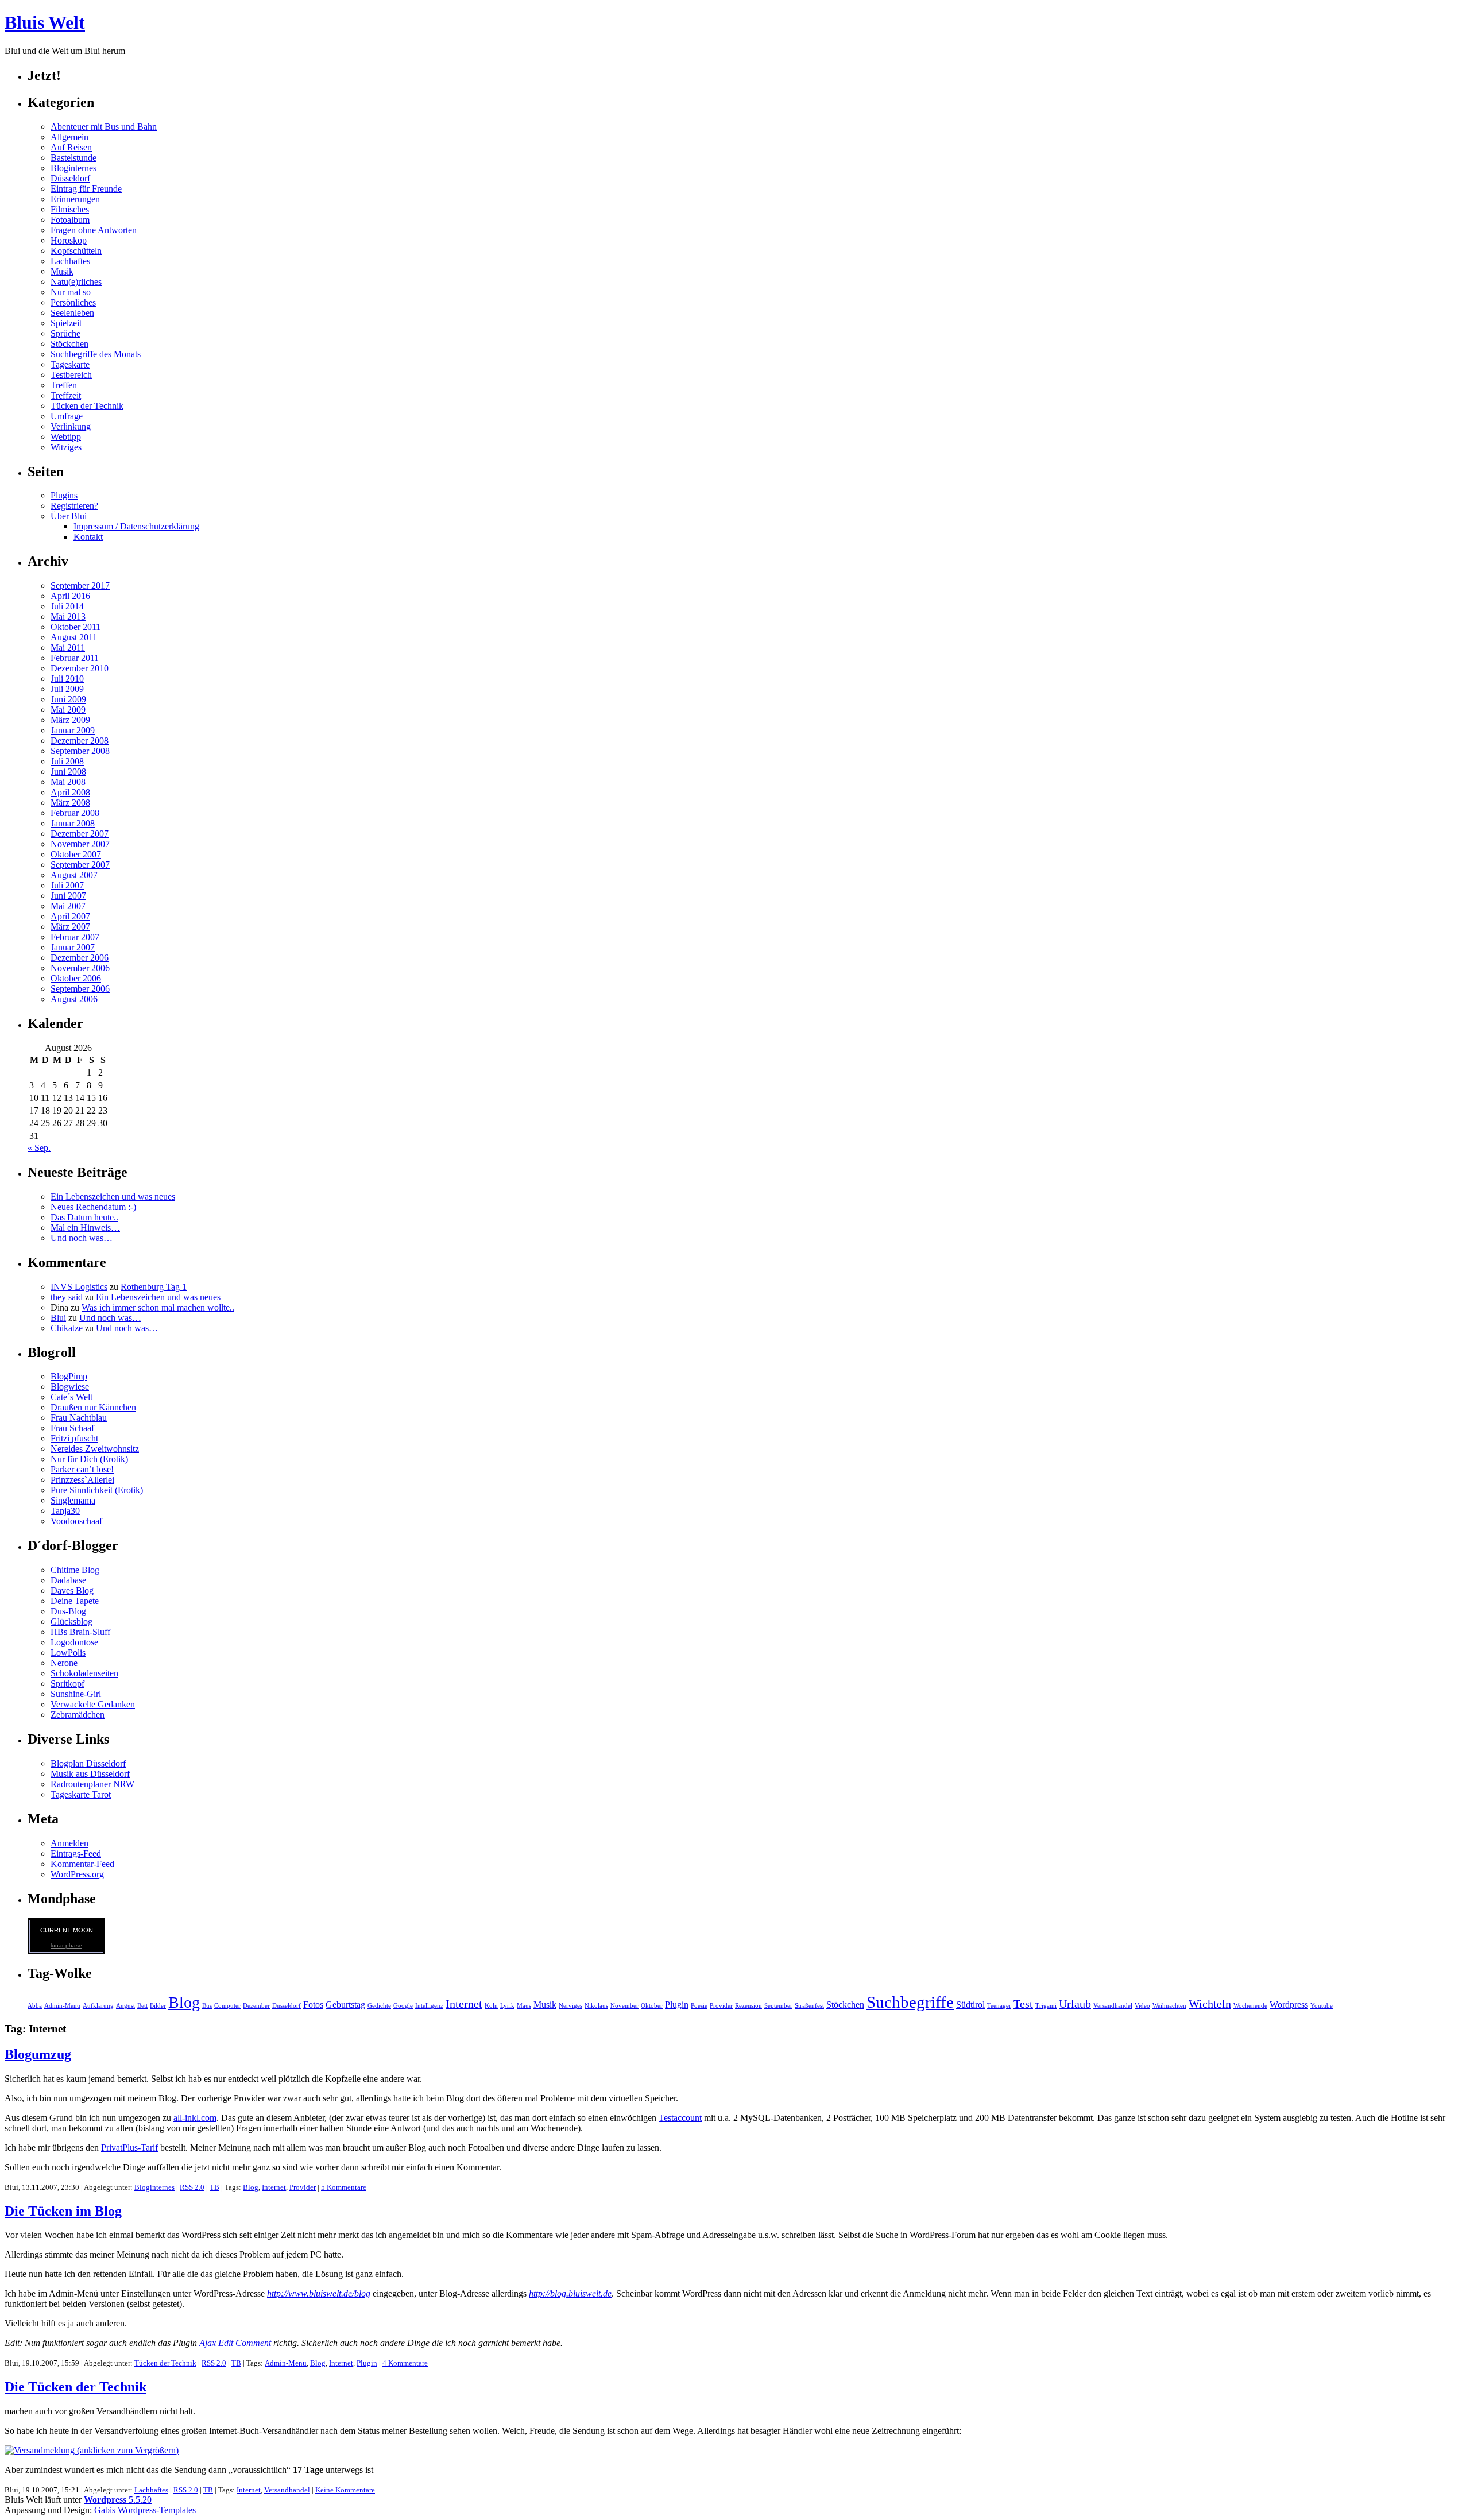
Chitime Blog (75, 1570)
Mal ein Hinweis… (85, 1228)
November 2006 (80, 968)
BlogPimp (69, 1376)
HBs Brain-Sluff (80, 1632)
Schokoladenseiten (84, 1673)
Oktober (652, 2006)
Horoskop (69, 240)
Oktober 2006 (76, 978)
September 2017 (80, 585)
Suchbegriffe (910, 2002)
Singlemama (73, 1500)
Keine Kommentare (345, 2490)
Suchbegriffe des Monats (96, 354)
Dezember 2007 (80, 834)
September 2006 (80, 989)
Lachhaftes (70, 261)
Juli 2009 (67, 689)
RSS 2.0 (192, 2187)
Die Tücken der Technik (76, 2387)
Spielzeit (66, 323)
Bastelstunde (73, 158)
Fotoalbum (70, 220)
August (125, 2006)
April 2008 (70, 792)
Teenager (999, 2006)
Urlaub (1075, 2004)
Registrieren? (74, 506)
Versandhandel (1113, 2006)
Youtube (1322, 2006)
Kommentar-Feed (82, 1864)
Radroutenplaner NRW (92, 1784)
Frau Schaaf (72, 1428)
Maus (524, 2006)
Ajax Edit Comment (235, 2343)
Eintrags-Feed (76, 1854)
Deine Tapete (75, 1601)
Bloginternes (73, 168)
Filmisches (70, 209)
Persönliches (73, 302)
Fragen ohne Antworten (94, 230)
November (624, 2006)
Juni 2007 (68, 896)
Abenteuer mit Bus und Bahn (104, 127)
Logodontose (74, 1642)
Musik (62, 271)
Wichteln (1210, 2004)
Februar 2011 (75, 658)
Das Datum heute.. (84, 1217)
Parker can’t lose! (82, 1469)
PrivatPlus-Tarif (129, 2148)
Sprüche (65, 333)
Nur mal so (71, 292)
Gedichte (379, 2006)
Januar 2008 (73, 823)
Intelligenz (429, 2006)
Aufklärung (98, 2006)
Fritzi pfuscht (74, 1438)
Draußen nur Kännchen (93, 1407)
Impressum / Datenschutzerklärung (136, 526)
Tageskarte (70, 364)
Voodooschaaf (76, 1521)
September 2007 (80, 865)
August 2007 (74, 875)
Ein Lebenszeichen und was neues (113, 1197)
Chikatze (67, 1328)
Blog (184, 2002)
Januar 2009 (73, 730)
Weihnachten (1169, 2006)
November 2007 (80, 844)
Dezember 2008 (80, 741)
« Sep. (39, 1148)
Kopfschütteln (76, 251)
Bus (207, 2006)
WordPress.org (77, 1874)
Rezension (748, 2006)
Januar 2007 (73, 947)
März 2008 (70, 803)
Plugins (64, 495)
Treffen (64, 385)
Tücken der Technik (87, 406)
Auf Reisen (71, 147)
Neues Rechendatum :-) (93, 1207)
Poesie (699, 2006)
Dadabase (68, 1580)
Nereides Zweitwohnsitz (95, 1449)
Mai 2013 (68, 617)
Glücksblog (71, 1622)
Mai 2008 (68, 782)
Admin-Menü (62, 2006)
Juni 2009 (68, 699)
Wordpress (1289, 2005)
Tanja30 (65, 1511)
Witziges (66, 447)
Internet (464, 2004)
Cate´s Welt (71, 1397)
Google (403, 2006)
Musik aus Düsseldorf (90, 1774)
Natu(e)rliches (76, 282)
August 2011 (74, 637)
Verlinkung (71, 426)
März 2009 (70, 720)
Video (1142, 2006)
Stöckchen (69, 344)
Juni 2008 (68, 772)
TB (214, 2187)
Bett (142, 2006)
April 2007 (70, 916)
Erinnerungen (75, 199)
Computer (227, 2006)
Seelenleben (72, 313)
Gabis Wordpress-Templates (145, 2510)
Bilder (158, 2006)
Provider (721, 2006)
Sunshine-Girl (76, 1694)
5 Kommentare (344, 2187)
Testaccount (680, 2118)
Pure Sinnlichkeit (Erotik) (97, 1490)
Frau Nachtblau (79, 1418)
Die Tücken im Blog (63, 2211)
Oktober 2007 (76, 854)
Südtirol (970, 2005)
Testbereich (71, 375)
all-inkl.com (195, 2118)
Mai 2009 (68, 710)
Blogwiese (70, 1387)
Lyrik (507, 2006)
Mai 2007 (68, 906)
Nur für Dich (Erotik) (89, 1459)
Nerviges (570, 2006)
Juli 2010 (67, 679)
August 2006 (74, 999)
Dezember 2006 (80, 958)
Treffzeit (66, 395)
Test (1023, 2004)
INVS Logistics (79, 1287)
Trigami (1046, 2006)
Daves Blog (72, 1591)
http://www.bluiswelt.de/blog (319, 2293)
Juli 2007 (67, 885)
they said (67, 1297)
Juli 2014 (67, 606)
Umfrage (67, 416)
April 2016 (70, 596)
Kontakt (88, 537)
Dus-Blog (68, 1611)
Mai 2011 (68, 648)
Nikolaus (596, 2006)
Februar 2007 (75, 937)
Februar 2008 (75, 813)
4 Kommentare (405, 2363)
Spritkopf (67, 1684)
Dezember (256, 2006)
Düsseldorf (70, 178)
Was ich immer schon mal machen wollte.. (158, 1307)
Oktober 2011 (76, 627)
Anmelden (69, 1843)
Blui (58, 1318)
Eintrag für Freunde (86, 189)
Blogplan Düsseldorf (88, 1763)
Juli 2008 (67, 761)
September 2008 (80, 751)
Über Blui (69, 516)
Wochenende (1250, 2006)
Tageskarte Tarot (81, 1794)
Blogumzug (38, 2054)
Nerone (64, 1663)
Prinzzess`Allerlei (82, 1480)
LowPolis (68, 1653)
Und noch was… (82, 1238)
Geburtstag (345, 2005)
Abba (35, 2006)
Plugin (677, 2005)
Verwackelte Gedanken (93, 1704)
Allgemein (69, 137)
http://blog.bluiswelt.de (570, 2293)
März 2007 (70, 927)
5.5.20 (118, 2500)
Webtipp (66, 437)
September (778, 2006)
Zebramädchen (78, 1715)
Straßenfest (809, 2006)
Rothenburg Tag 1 (154, 1287)
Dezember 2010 (80, 668)
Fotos (313, 2005)
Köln (491, 2006)
